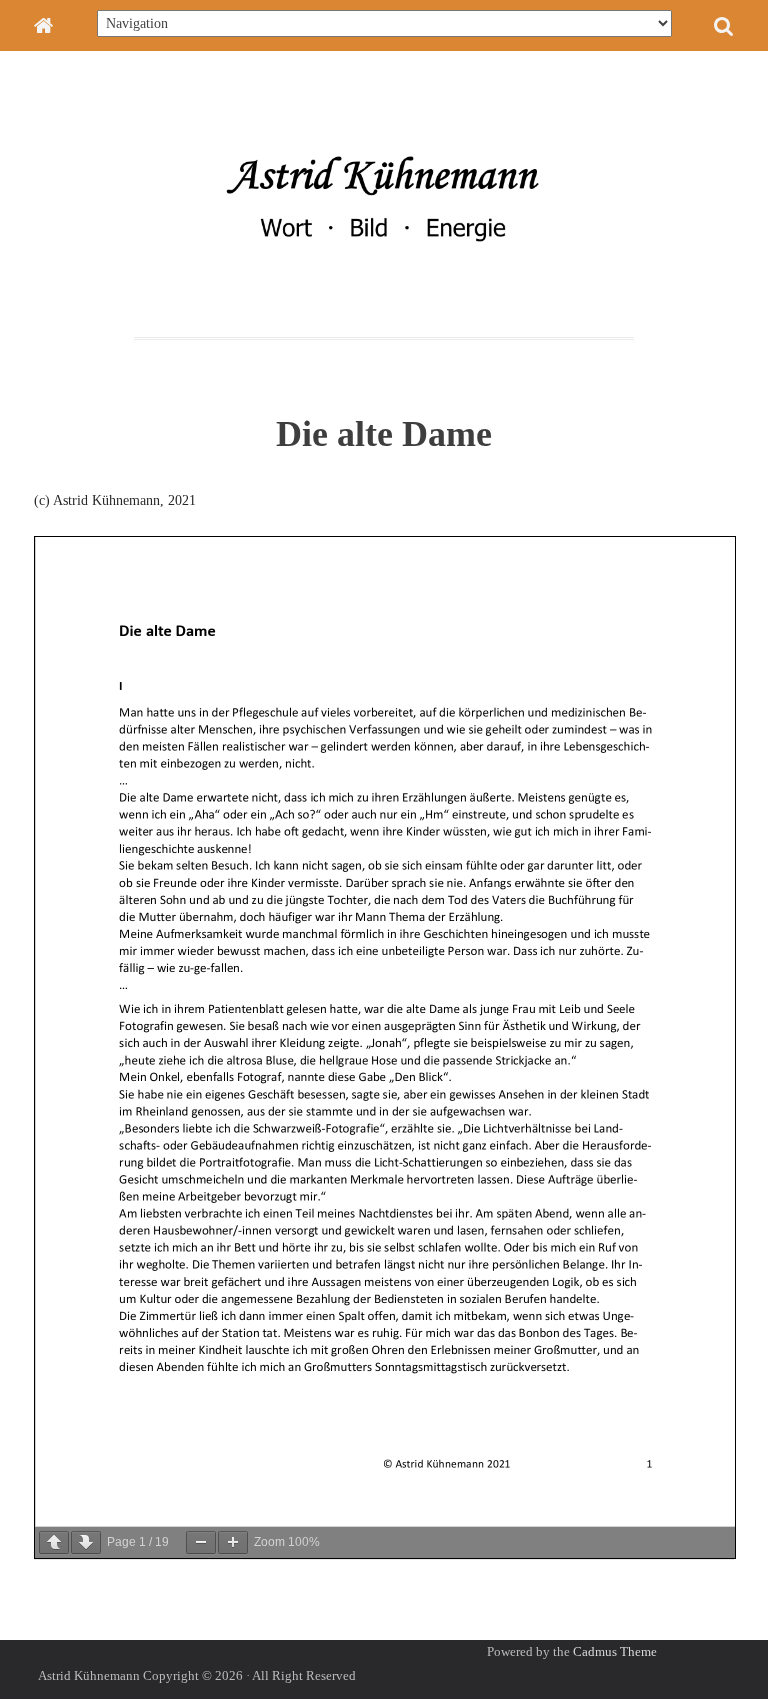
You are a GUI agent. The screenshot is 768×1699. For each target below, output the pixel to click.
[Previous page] (54, 1542)
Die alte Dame (384, 434)
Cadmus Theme (615, 1651)
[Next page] (86, 1542)
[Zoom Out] (201, 1542)
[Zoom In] (233, 1542)
